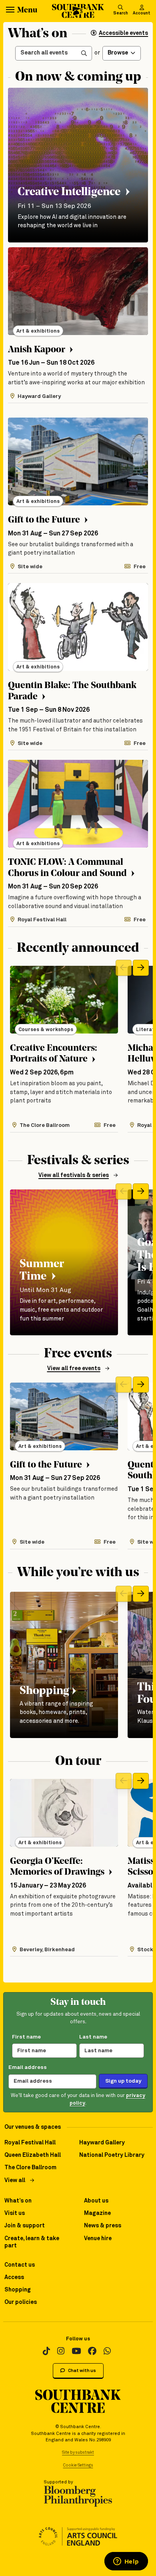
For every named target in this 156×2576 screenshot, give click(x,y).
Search (121, 13)
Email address (28, 2067)
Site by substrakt (78, 2453)
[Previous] (124, 968)
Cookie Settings (78, 2465)
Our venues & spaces (33, 2127)
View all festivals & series (74, 1175)
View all (15, 2180)
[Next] (141, 968)
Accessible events (123, 33)
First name (26, 2037)
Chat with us (82, 2371)
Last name (93, 2037)
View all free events (74, 1369)
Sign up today (123, 2081)
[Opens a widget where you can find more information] (126, 2562)
